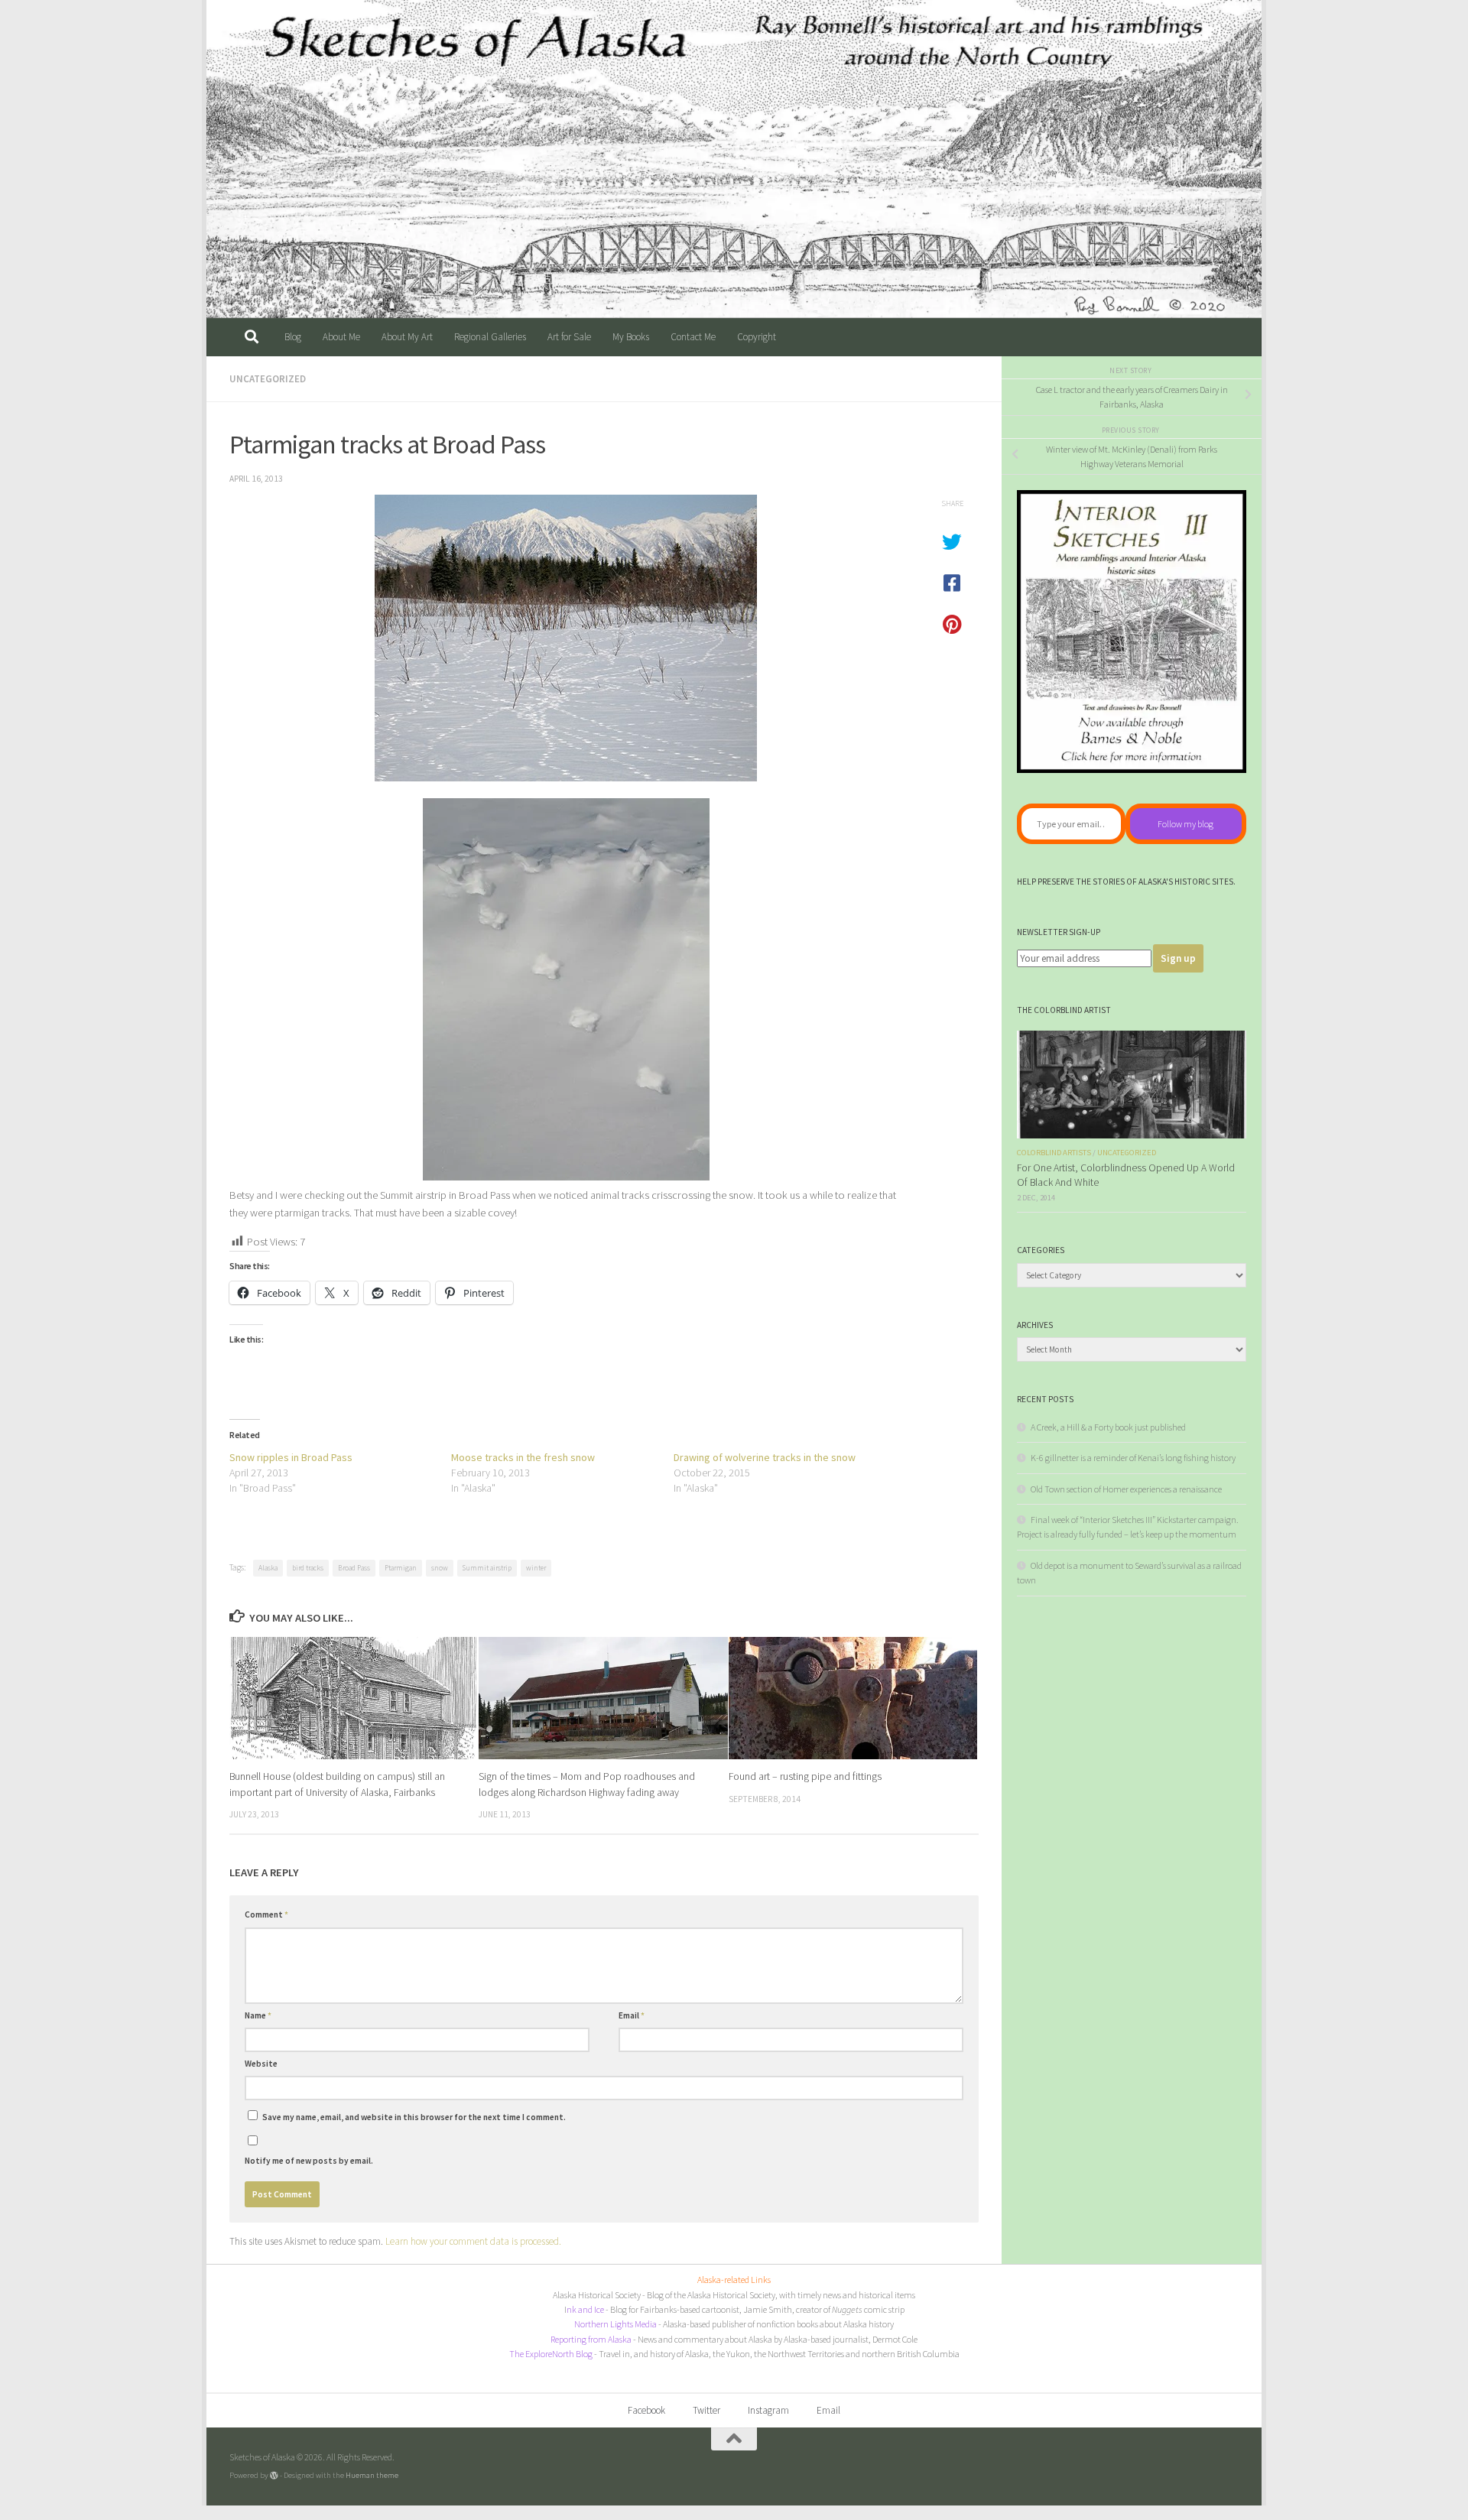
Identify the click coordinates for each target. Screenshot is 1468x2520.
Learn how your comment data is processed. (473, 2241)
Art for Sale (569, 337)
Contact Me (693, 337)
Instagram (768, 2410)
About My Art (407, 337)
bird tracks (308, 1568)
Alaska (268, 1568)
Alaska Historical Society (597, 2295)
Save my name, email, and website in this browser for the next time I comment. (414, 2117)
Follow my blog (1185, 824)
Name (258, 2015)
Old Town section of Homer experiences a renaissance (1126, 1489)
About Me (341, 337)
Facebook (646, 2410)
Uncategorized (268, 379)
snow (440, 1568)
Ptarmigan (401, 1568)
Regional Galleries (490, 337)
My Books (631, 337)
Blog (293, 337)
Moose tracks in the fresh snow (523, 1457)
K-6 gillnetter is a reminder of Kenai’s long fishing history (1133, 1458)
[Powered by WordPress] (274, 2475)
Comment (266, 1914)
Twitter (706, 2410)
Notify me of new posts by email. (309, 2161)
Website (261, 2064)
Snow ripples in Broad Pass (291, 1457)
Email (632, 2015)
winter (536, 1568)
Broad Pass (354, 1568)
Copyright (757, 337)
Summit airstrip (487, 1568)
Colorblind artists (1054, 1153)
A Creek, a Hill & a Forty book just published (1108, 1427)
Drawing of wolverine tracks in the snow (765, 1457)
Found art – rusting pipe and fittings (805, 1777)
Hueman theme (372, 2475)
